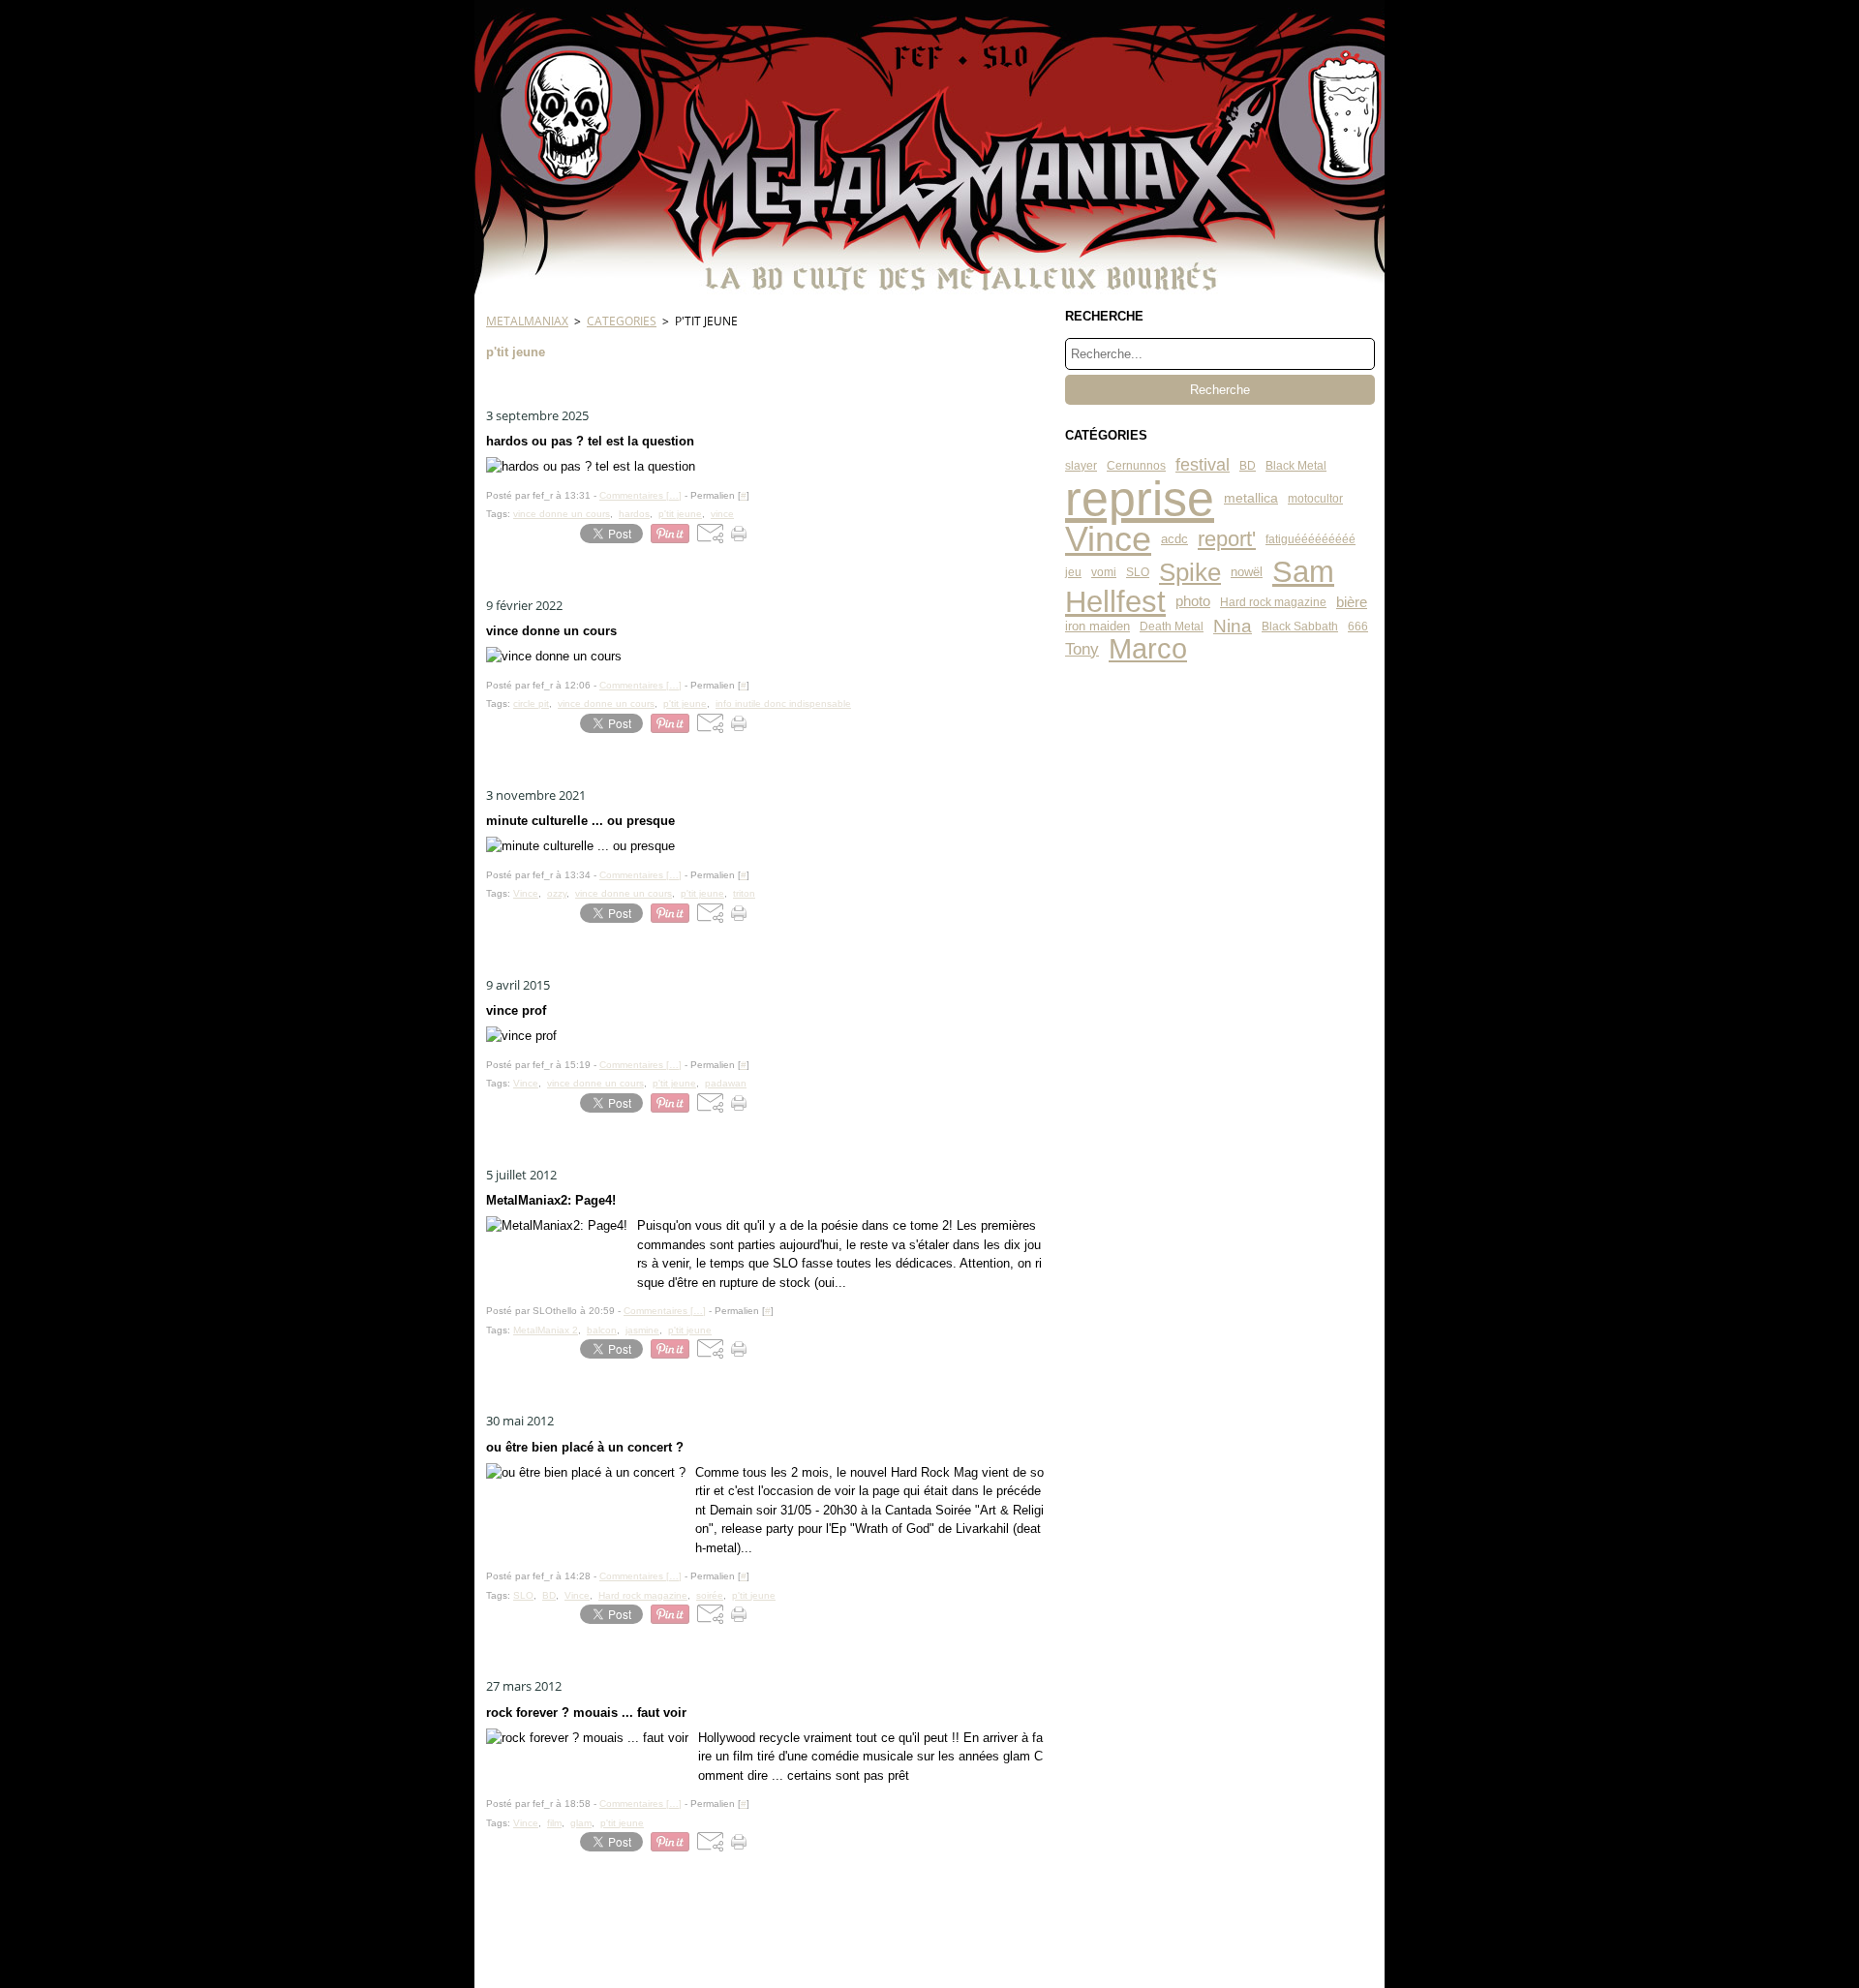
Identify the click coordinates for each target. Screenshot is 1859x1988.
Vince (1108, 540)
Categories (622, 321)
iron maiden (1097, 627)
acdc (1174, 540)
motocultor (1315, 499)
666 (1358, 627)
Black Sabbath (1300, 627)
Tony (1082, 650)
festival (1203, 466)
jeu (1073, 572)
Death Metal (1172, 627)
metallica (1251, 499)
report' (1227, 540)
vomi (1104, 572)
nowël (1247, 572)
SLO (1138, 572)
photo (1193, 602)
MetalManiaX (527, 321)
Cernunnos (1136, 466)
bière (1352, 602)
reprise (1140, 499)
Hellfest (1115, 602)
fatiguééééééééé (1310, 539)
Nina (1233, 626)
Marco (1148, 649)
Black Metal (1296, 466)
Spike (1190, 572)
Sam (1303, 573)
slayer (1081, 466)
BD (1248, 466)
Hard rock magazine (1273, 602)
